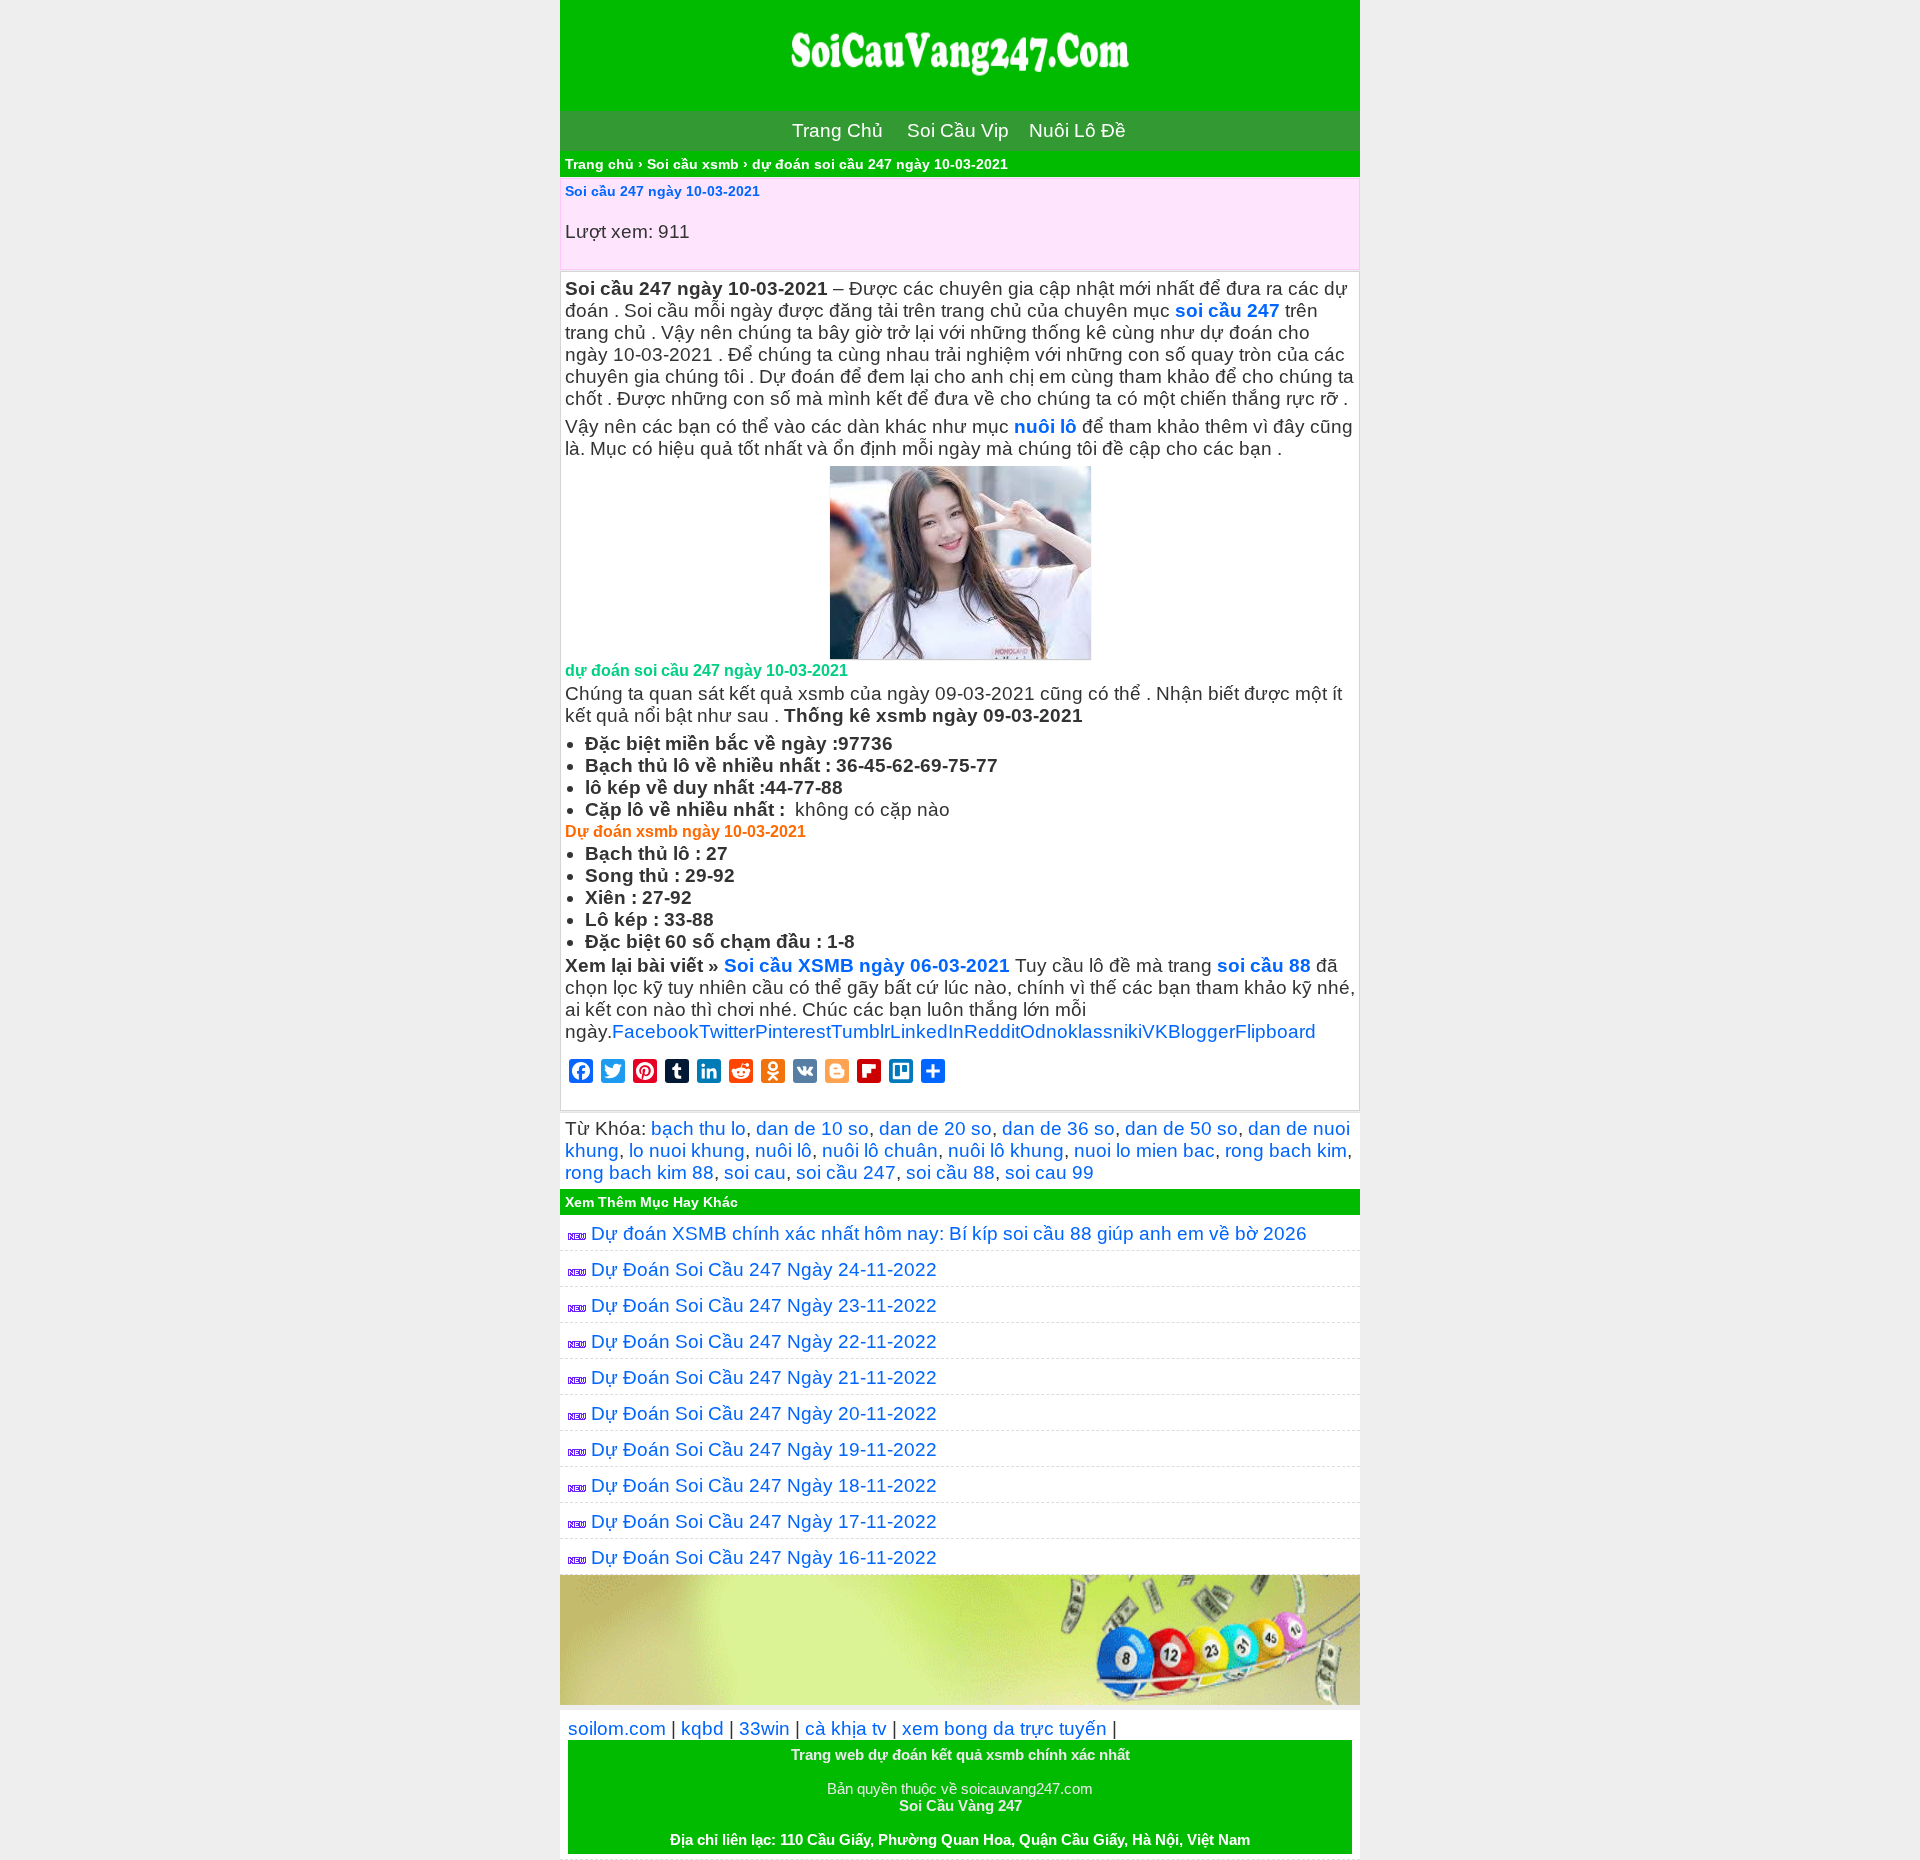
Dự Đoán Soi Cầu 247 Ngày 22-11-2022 (764, 1341)
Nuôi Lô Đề (1077, 130)
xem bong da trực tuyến (1004, 1728)
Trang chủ (599, 164)
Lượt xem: (609, 231)
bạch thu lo (698, 1128)
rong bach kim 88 (639, 1172)
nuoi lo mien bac (1144, 1150)
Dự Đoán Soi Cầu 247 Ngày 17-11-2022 (764, 1521)
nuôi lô (1043, 426)
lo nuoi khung (687, 1150)
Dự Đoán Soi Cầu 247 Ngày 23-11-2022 (764, 1305)
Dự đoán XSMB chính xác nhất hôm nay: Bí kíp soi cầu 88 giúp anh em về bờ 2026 (949, 1233)
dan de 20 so (935, 1128)
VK (1155, 1031)
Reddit (992, 1031)
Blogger (1201, 1031)
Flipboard (1275, 1031)
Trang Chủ (837, 130)
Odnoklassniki (1081, 1031)
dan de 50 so (1181, 1128)
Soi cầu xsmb (693, 164)
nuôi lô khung (1006, 1150)
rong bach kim (1286, 1150)
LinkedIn (927, 1031)
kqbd (702, 1728)
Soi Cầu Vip (958, 130)
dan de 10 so (812, 1128)
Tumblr (860, 1031)
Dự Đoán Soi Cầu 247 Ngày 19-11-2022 (764, 1449)
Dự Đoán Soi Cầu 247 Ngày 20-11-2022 (764, 1413)
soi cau (755, 1172)
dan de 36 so (1058, 1128)
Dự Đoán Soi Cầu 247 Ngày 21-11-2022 (764, 1377)
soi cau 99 (1049, 1172)
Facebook (655, 1031)
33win (764, 1728)
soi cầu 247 (1230, 310)
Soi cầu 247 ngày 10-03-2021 (662, 191)
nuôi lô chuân (880, 1150)
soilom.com (617, 1728)
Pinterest (793, 1031)
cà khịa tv (846, 1728)
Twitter (727, 1031)
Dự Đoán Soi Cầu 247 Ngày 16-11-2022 (764, 1557)
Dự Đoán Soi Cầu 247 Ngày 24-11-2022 (764, 1269)
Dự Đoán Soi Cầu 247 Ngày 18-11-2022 (764, 1485)
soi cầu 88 (950, 1172)
